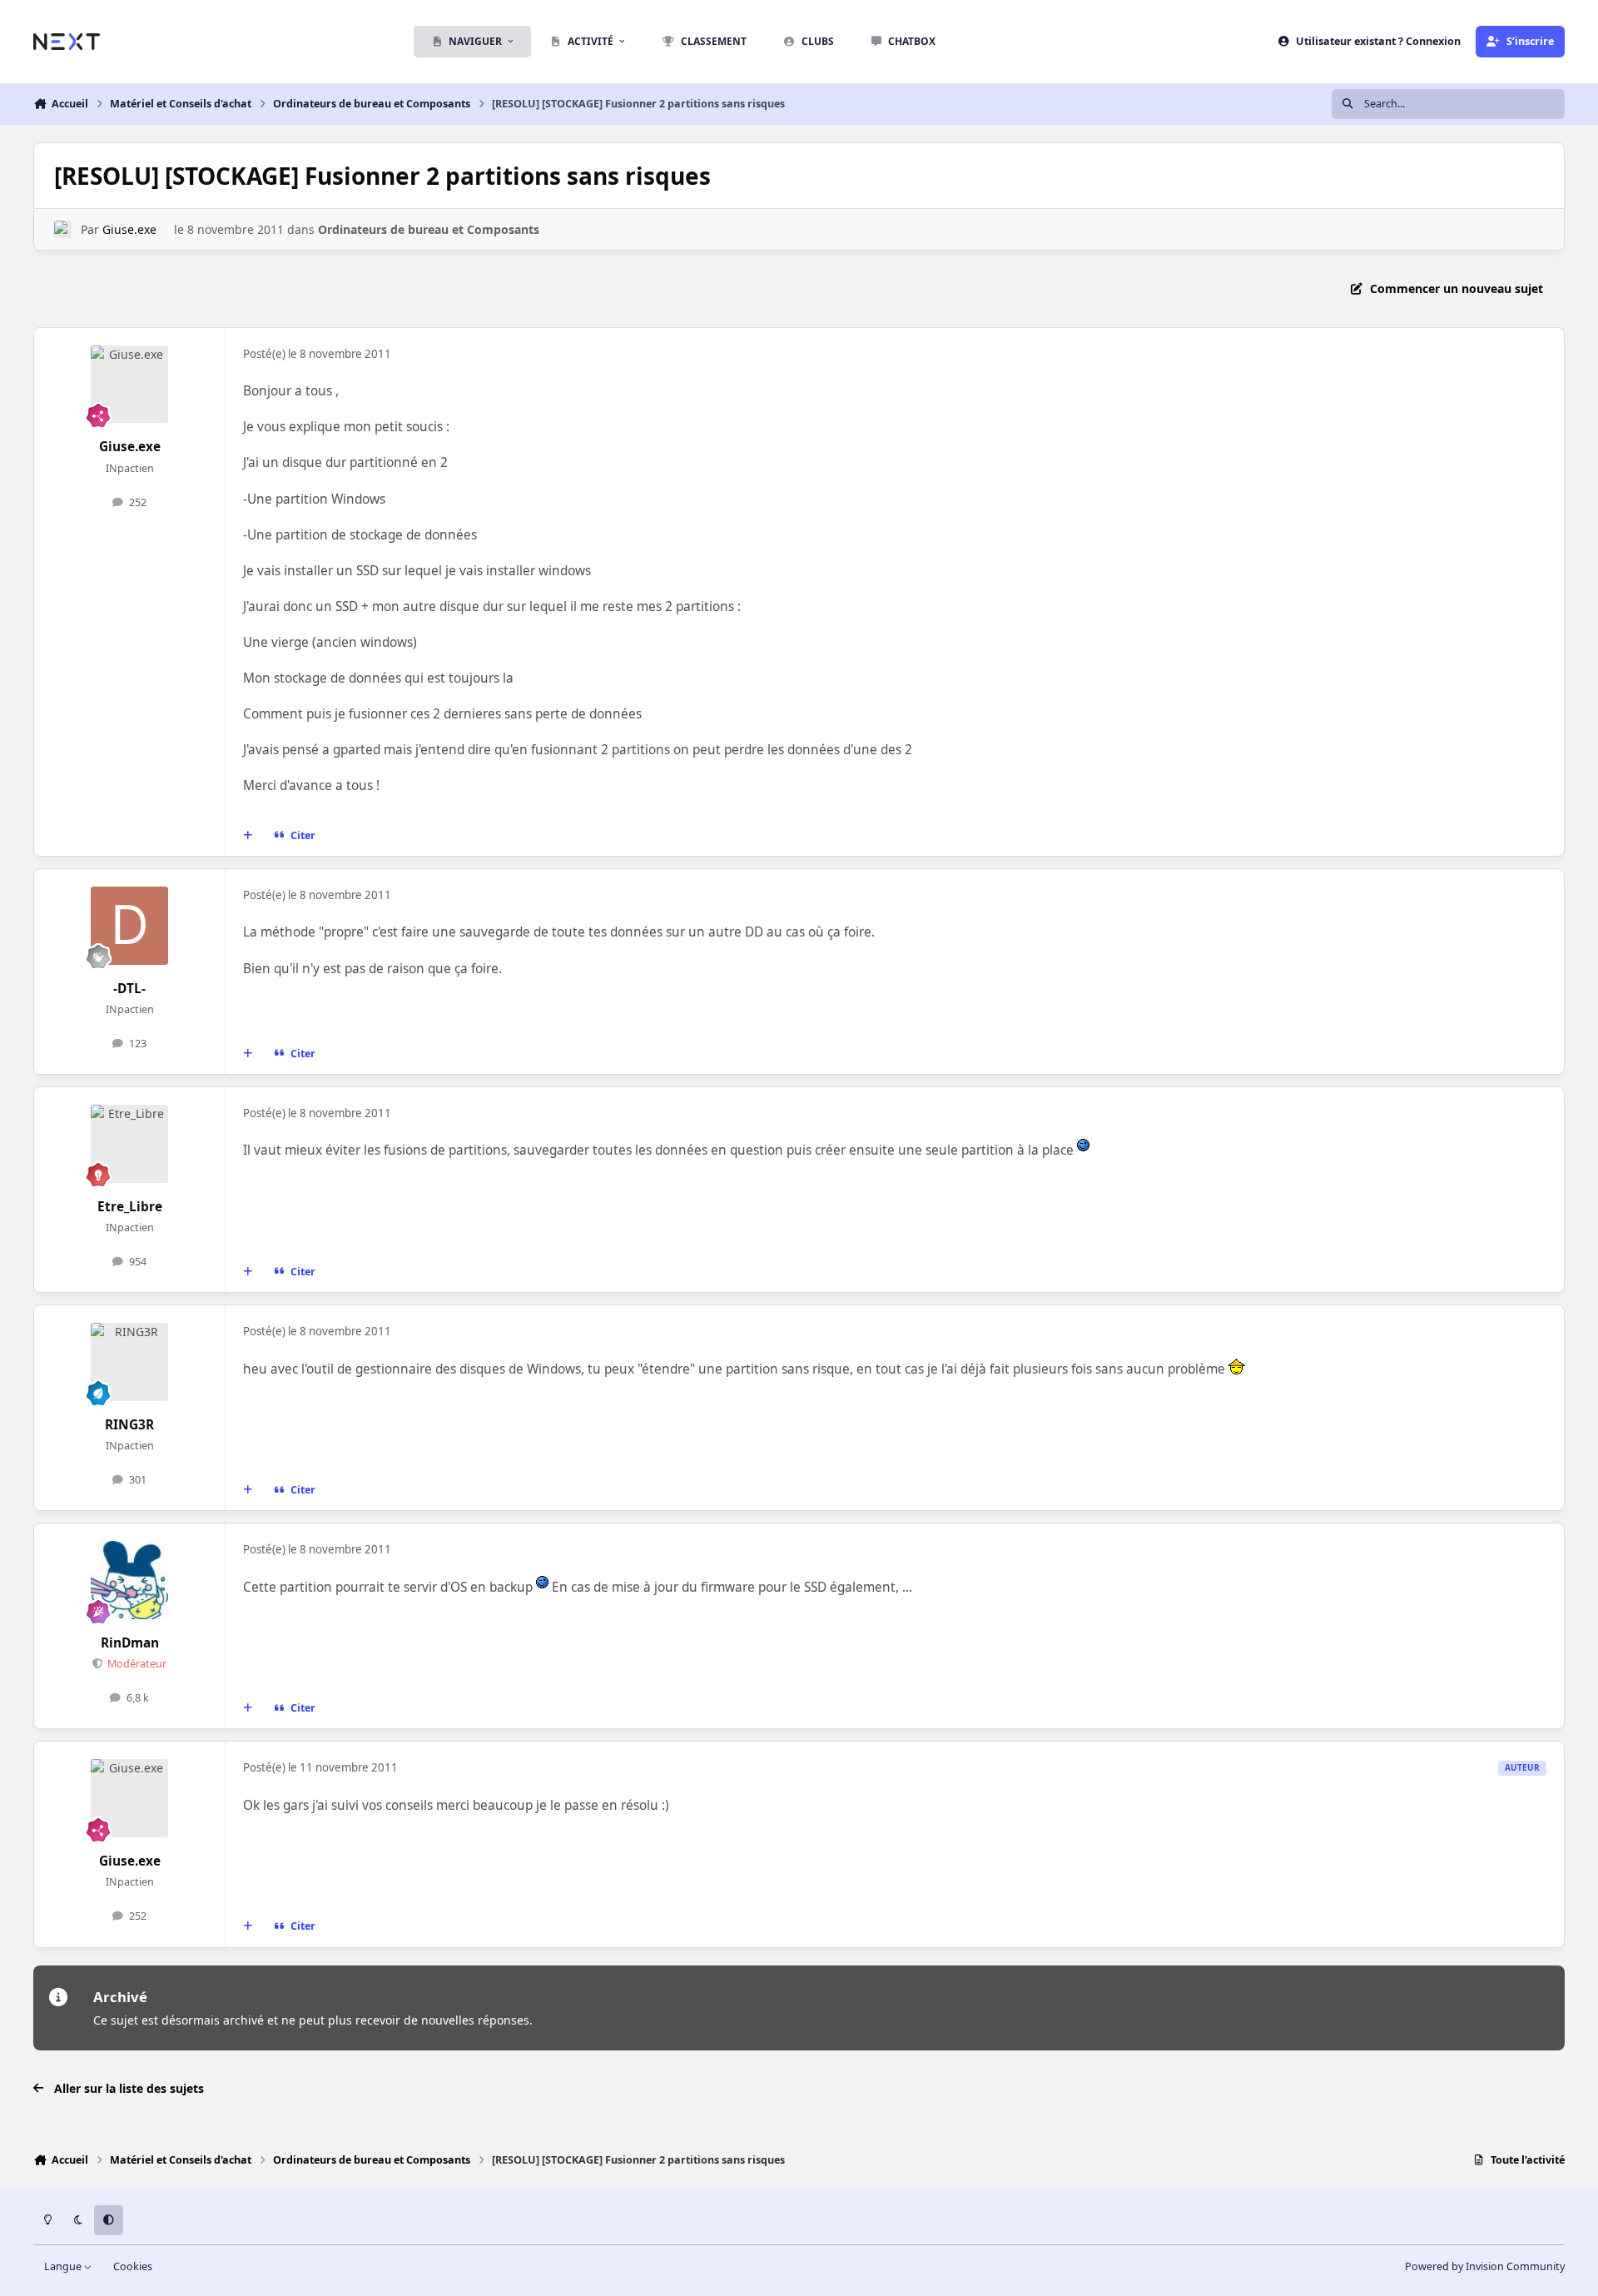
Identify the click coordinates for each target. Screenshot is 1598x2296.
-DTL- (129, 989)
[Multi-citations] (248, 836)
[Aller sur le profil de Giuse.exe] (63, 229)
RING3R (129, 1425)
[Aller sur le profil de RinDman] (130, 1580)
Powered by (1485, 2266)
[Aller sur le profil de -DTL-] (130, 926)
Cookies (133, 2266)
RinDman (130, 1643)
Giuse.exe (129, 229)
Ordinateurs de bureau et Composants (429, 229)
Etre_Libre (130, 1207)
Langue (64, 2266)
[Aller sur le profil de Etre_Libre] (130, 1144)
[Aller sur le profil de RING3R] (130, 1362)
